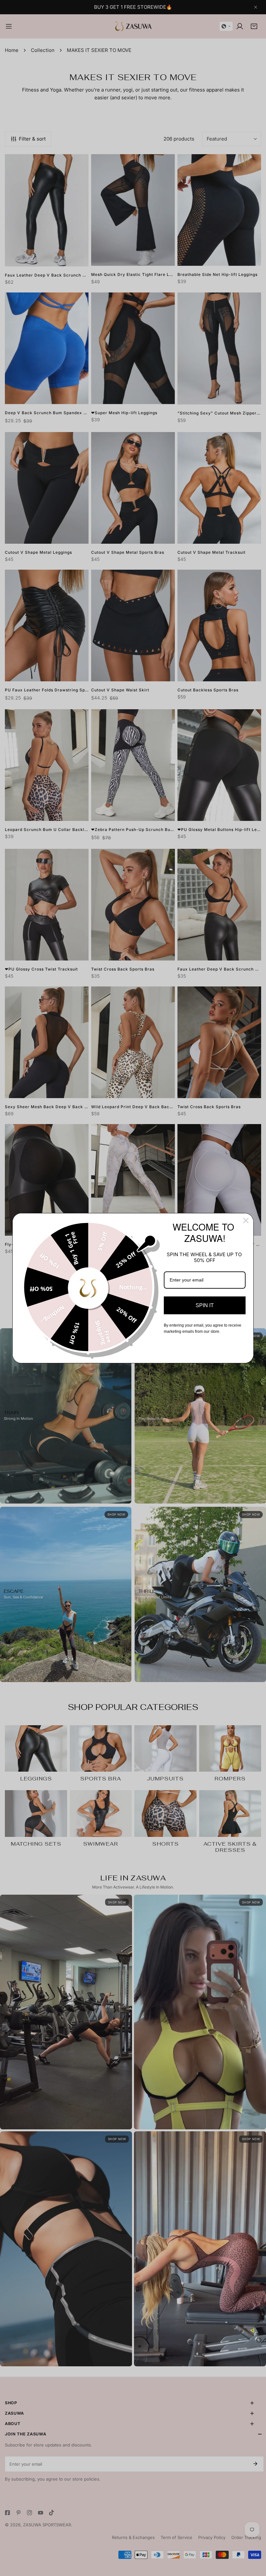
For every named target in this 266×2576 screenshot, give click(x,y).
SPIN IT (205, 1305)
